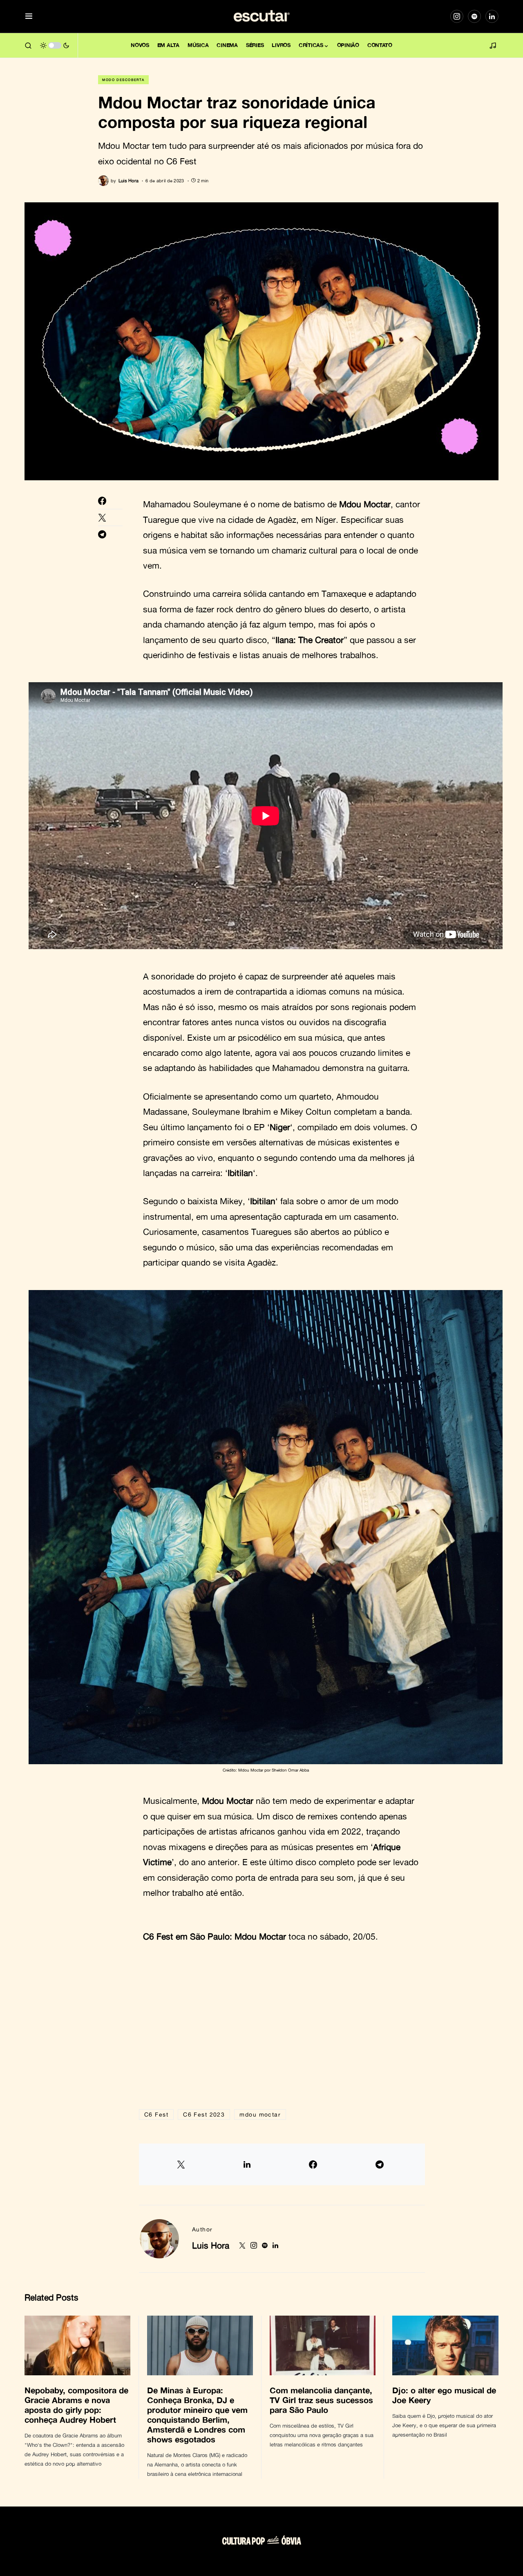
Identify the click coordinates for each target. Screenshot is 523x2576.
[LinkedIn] (492, 16)
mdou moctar (260, 2114)
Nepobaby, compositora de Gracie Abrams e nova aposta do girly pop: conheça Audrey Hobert (76, 2405)
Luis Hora (211, 2245)
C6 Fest (156, 2114)
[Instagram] (457, 16)
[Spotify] (474, 16)
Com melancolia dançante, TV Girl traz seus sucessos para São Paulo (321, 2400)
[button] (29, 17)
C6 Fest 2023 (204, 2114)
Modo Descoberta (123, 80)
